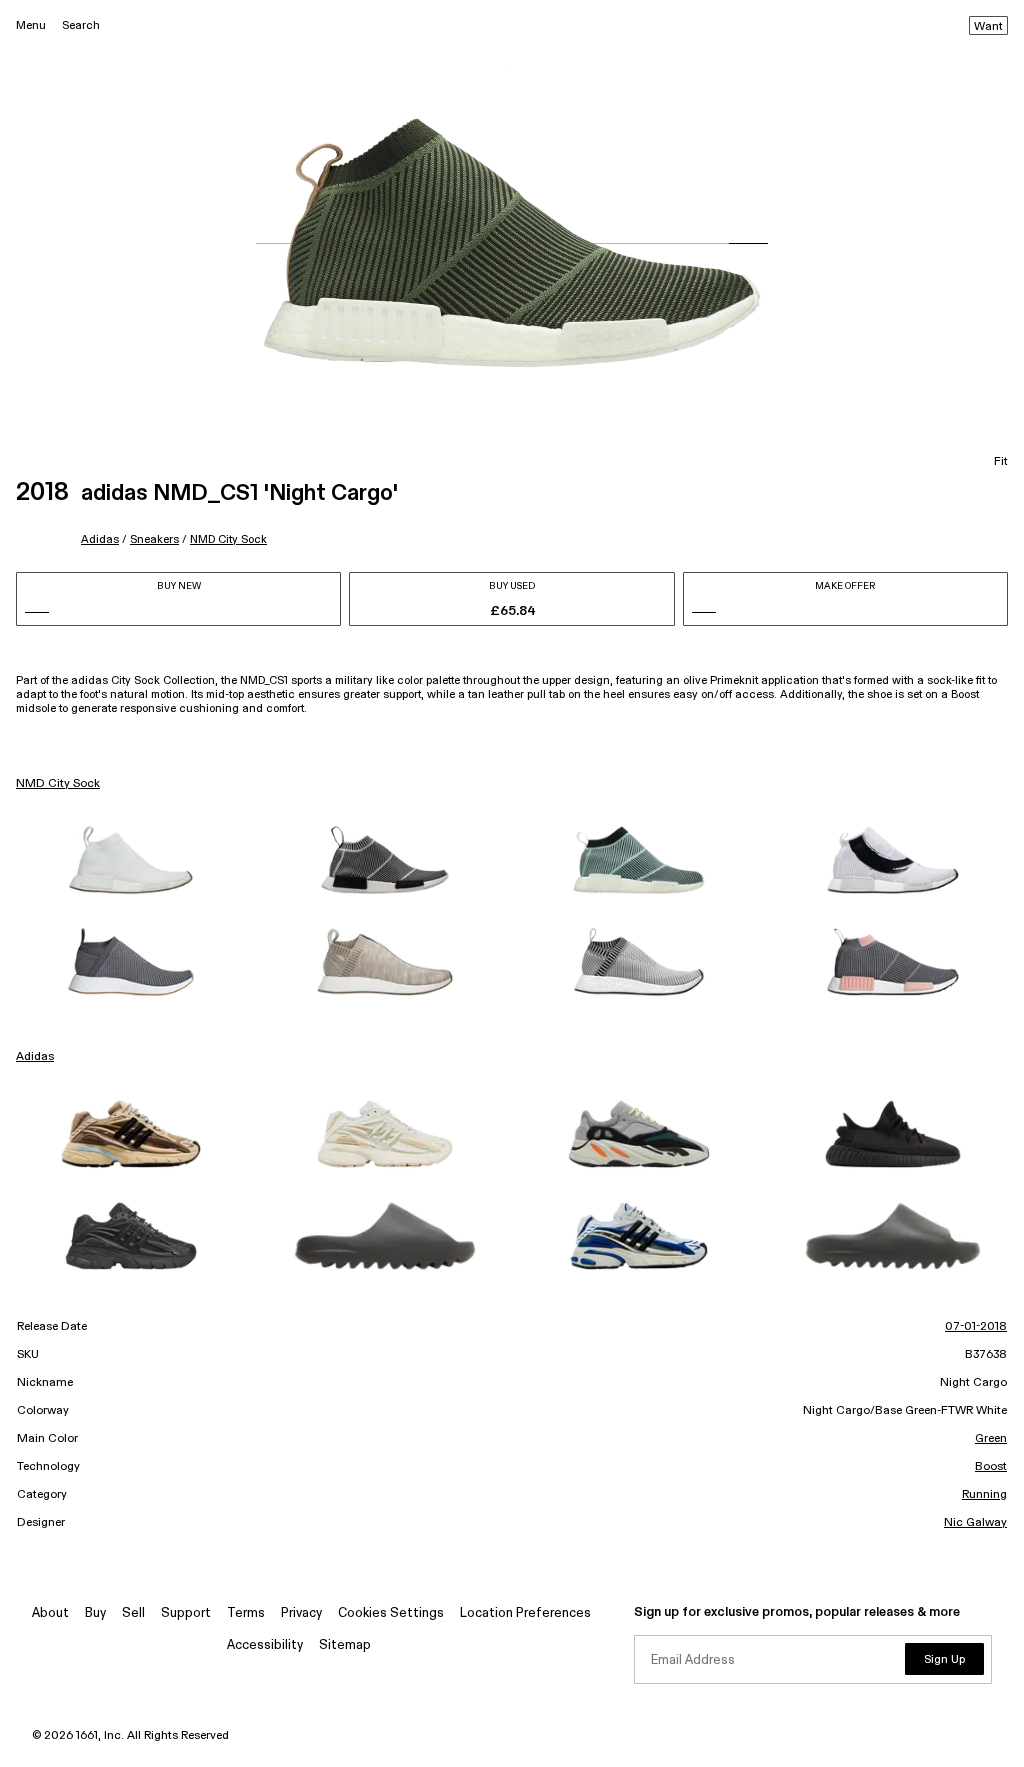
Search (81, 25)
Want (988, 27)
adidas (100, 539)
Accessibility (265, 1645)
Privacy (301, 1613)
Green (991, 1439)
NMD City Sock (228, 539)
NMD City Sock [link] (58, 784)
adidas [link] (35, 1057)
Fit (1001, 462)
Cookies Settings (391, 1613)
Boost (991, 1467)
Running (984, 1495)
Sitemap (345, 1645)
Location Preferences (525, 1613)
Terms (246, 1613)
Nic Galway (975, 1523)
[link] (131, 860)
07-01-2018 (976, 1327)
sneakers (154, 539)
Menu (31, 25)
